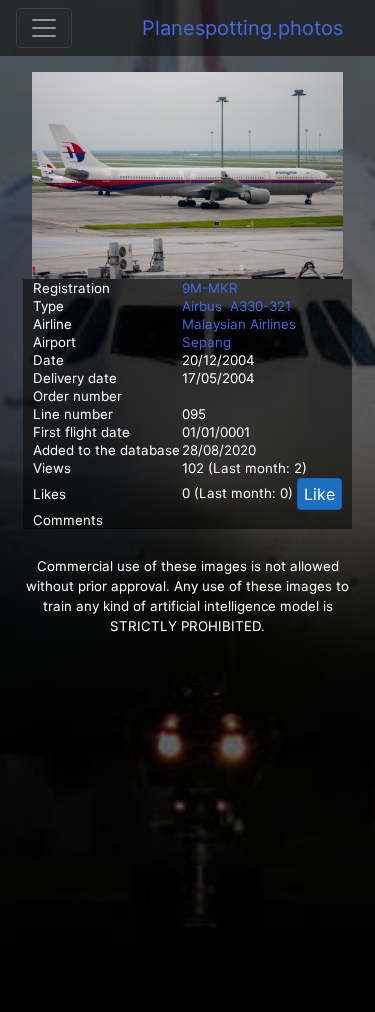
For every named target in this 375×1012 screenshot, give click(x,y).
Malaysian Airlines (239, 324)
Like (319, 494)
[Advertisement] (187, 824)
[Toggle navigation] (44, 28)
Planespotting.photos (242, 28)
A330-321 (260, 306)
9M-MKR (210, 288)
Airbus (202, 306)
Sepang (206, 342)
